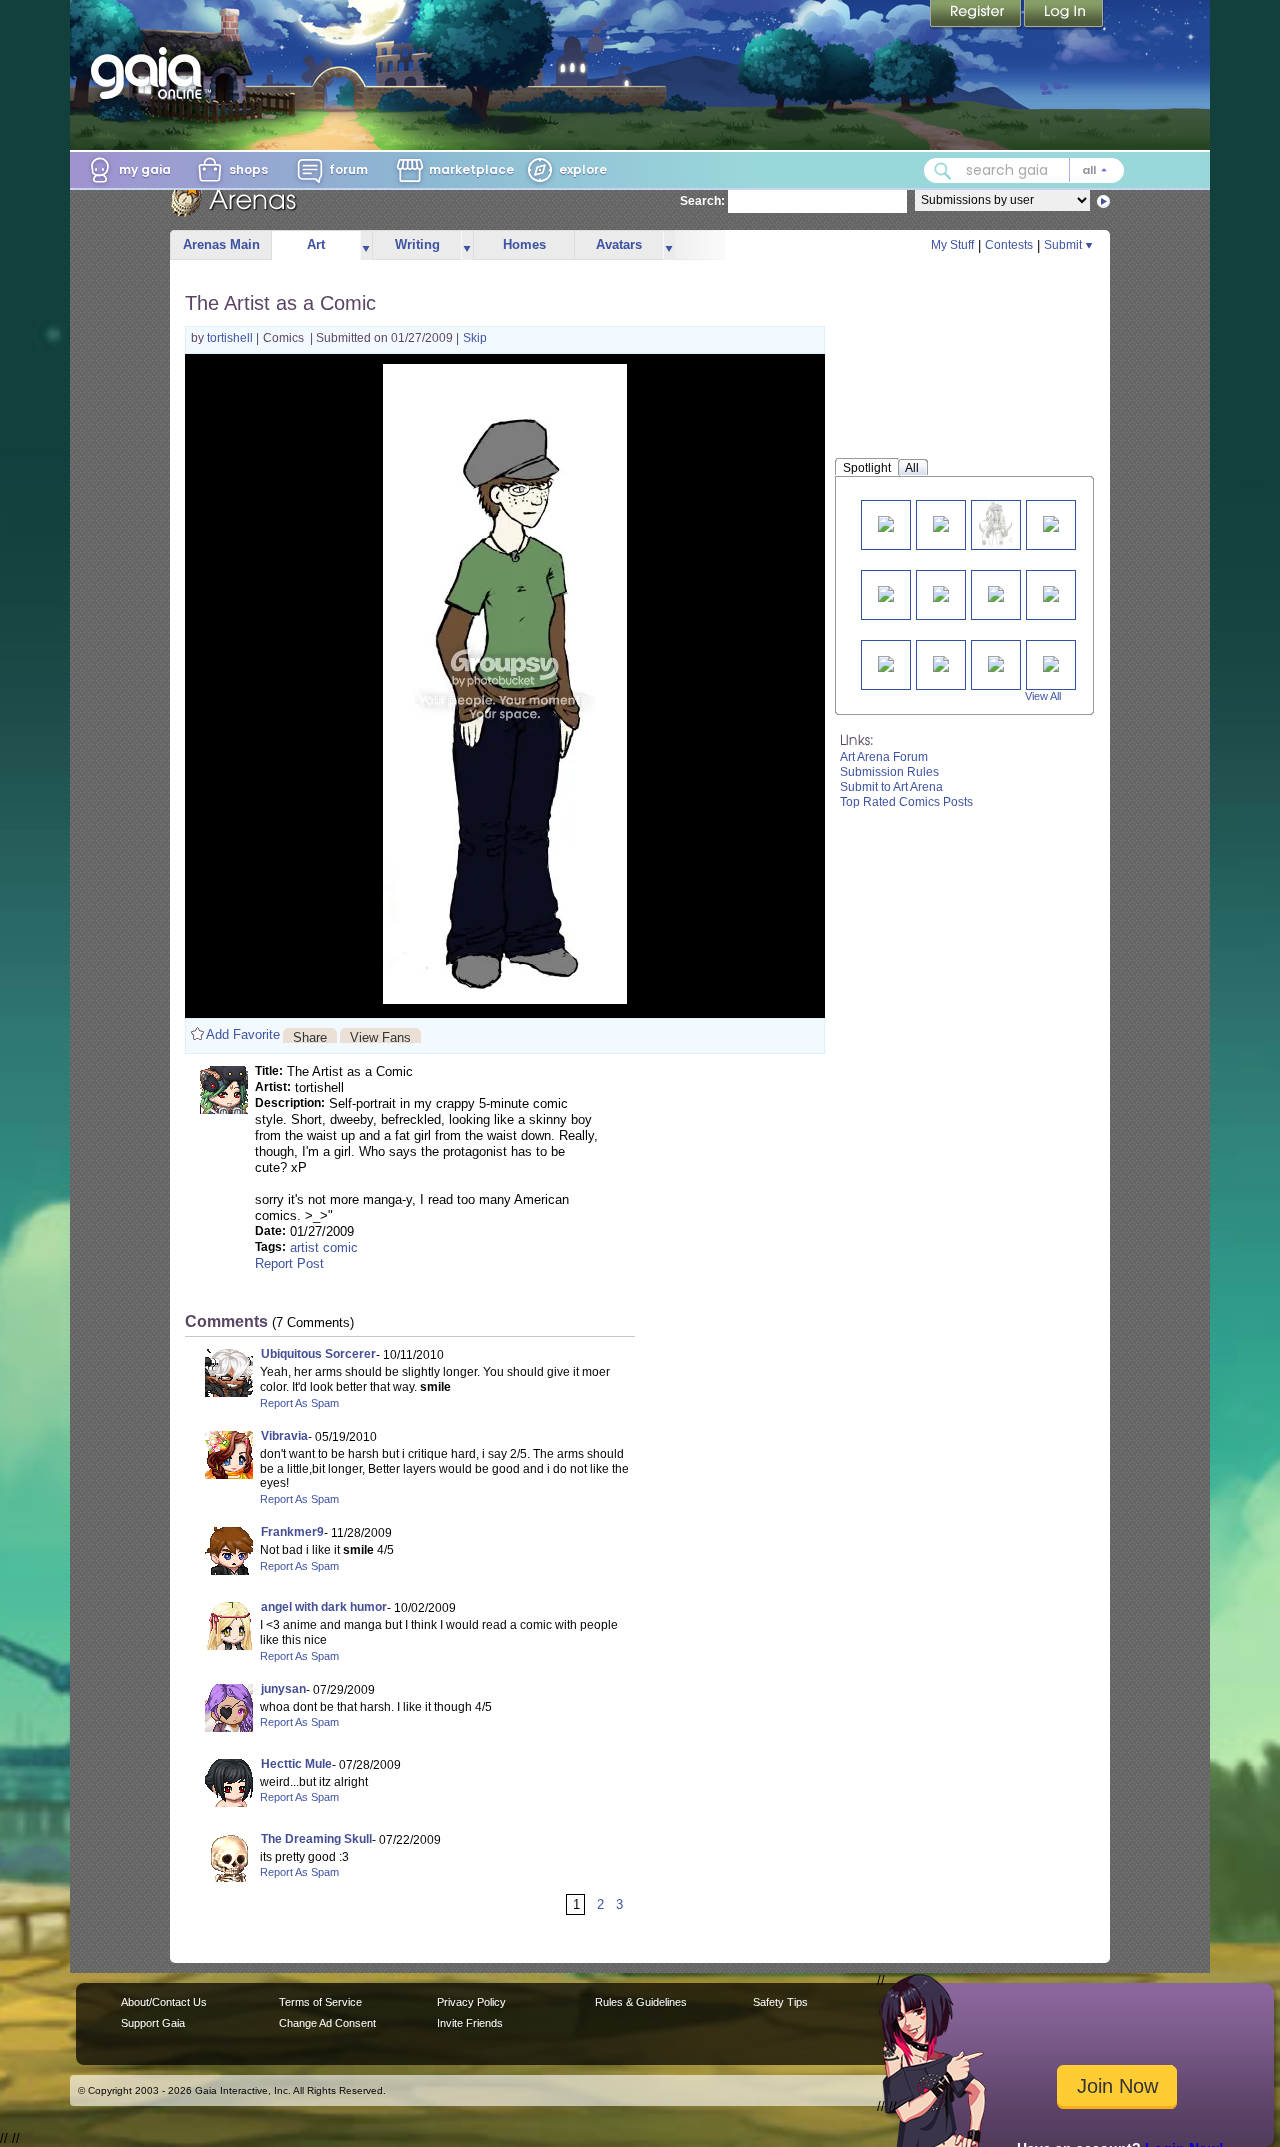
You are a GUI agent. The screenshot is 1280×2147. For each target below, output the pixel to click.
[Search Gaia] (943, 171)
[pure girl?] (1051, 522)
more (366, 245)
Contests (1009, 245)
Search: (702, 201)
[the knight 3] (1051, 662)
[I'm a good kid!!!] (886, 592)
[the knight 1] (941, 662)
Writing (417, 244)
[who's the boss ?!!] (1051, 592)
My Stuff (952, 245)
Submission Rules (889, 772)
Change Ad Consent (327, 2023)
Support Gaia (153, 2023)
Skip (475, 338)
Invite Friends (470, 2023)
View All (1043, 696)
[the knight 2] (996, 662)
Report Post (289, 1263)
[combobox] (1024, 170)
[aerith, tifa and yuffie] (996, 592)
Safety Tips (780, 2002)
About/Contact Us (164, 2002)
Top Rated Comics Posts (906, 802)
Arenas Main (221, 244)
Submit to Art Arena (891, 787)
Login (1064, 15)
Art (316, 244)
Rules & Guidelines (641, 2002)
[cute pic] (941, 592)
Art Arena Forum (884, 757)
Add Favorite (243, 1034)
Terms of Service (320, 2002)
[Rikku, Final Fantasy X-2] (995, 524)
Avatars (619, 244)
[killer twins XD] (941, 522)
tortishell (231, 338)
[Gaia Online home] (151, 73)
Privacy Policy (471, 2002)
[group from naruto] (886, 662)
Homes (524, 244)
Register (977, 15)
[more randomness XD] (886, 522)
